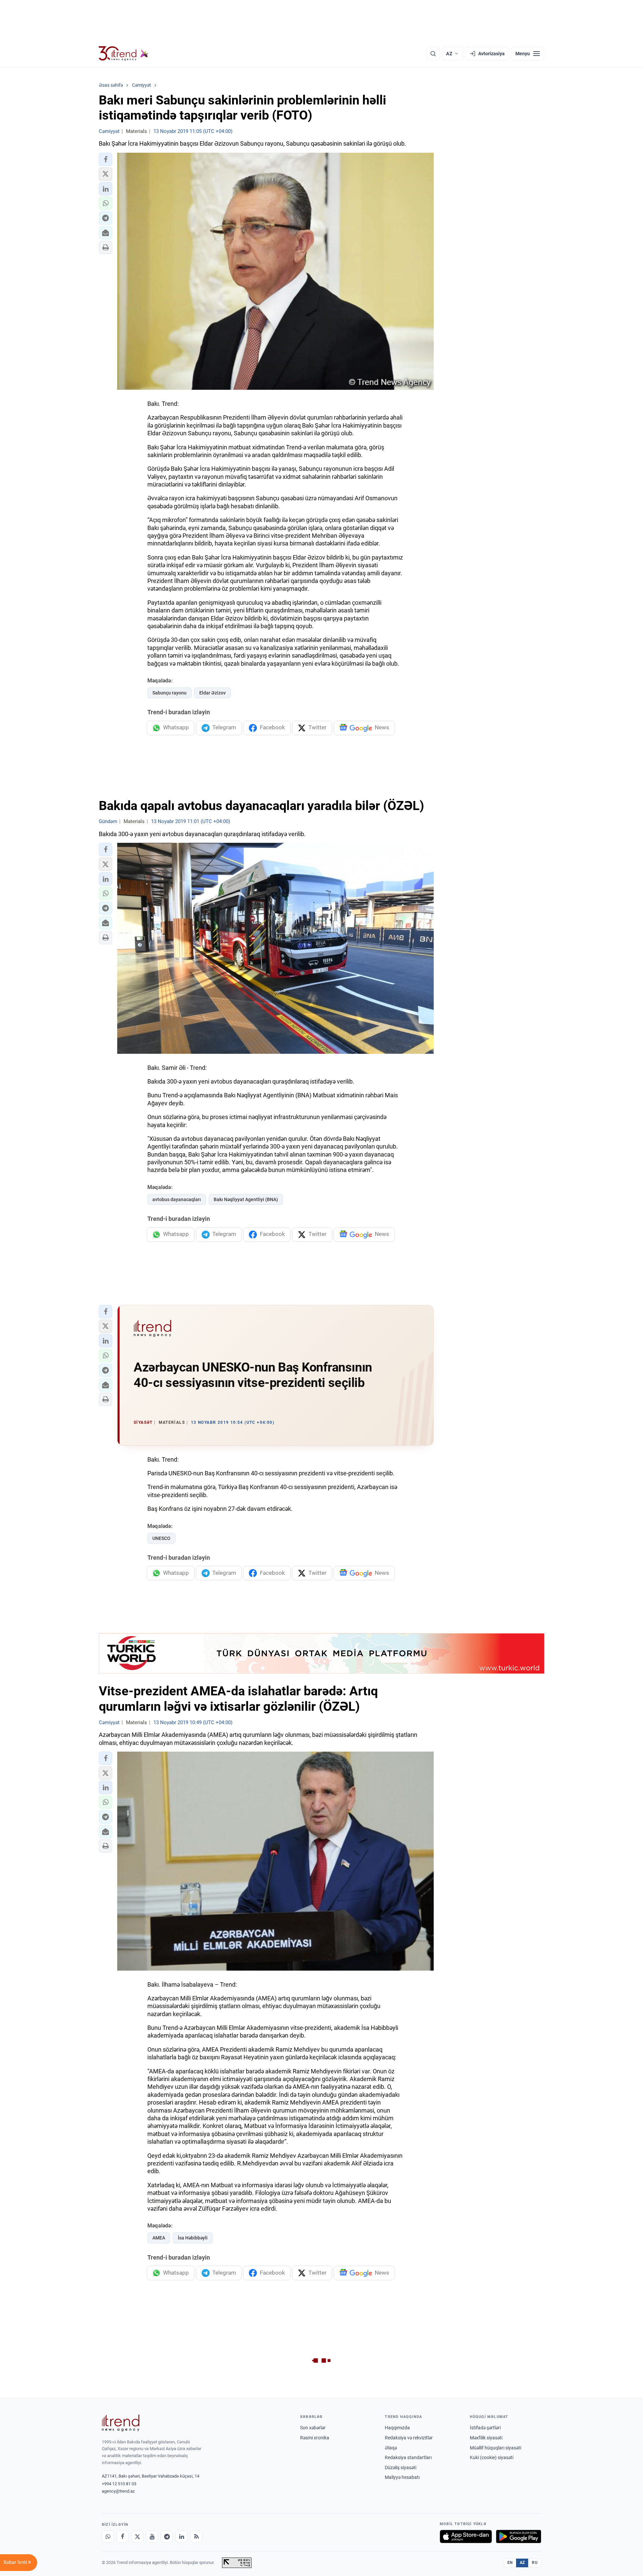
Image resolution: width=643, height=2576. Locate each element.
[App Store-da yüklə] (466, 2536)
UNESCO (161, 1538)
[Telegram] (167, 2536)
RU (535, 2563)
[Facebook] (123, 2536)
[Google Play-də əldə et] (519, 2536)
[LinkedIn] (182, 2536)
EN (510, 2563)
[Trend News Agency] (121, 2423)
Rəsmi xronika (315, 2438)
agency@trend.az (118, 2491)
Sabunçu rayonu (169, 693)
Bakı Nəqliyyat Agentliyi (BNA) (246, 1199)
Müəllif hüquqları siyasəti (495, 2448)
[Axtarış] (433, 54)
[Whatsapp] (108, 2536)
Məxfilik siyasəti (486, 2438)
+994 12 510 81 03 (119, 2484)
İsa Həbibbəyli (193, 2238)
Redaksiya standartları (408, 2457)
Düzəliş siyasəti (401, 2468)
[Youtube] (152, 2536)
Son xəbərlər (313, 2428)
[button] (105, 159)
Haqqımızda (397, 2428)
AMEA (159, 2238)
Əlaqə (391, 2448)
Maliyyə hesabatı (402, 2477)
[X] (137, 2536)
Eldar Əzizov (212, 693)
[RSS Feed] (196, 2536)
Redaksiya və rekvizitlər (409, 2438)
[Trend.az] (124, 54)
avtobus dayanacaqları (177, 1199)
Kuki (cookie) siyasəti (492, 2457)
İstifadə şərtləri (485, 2428)
